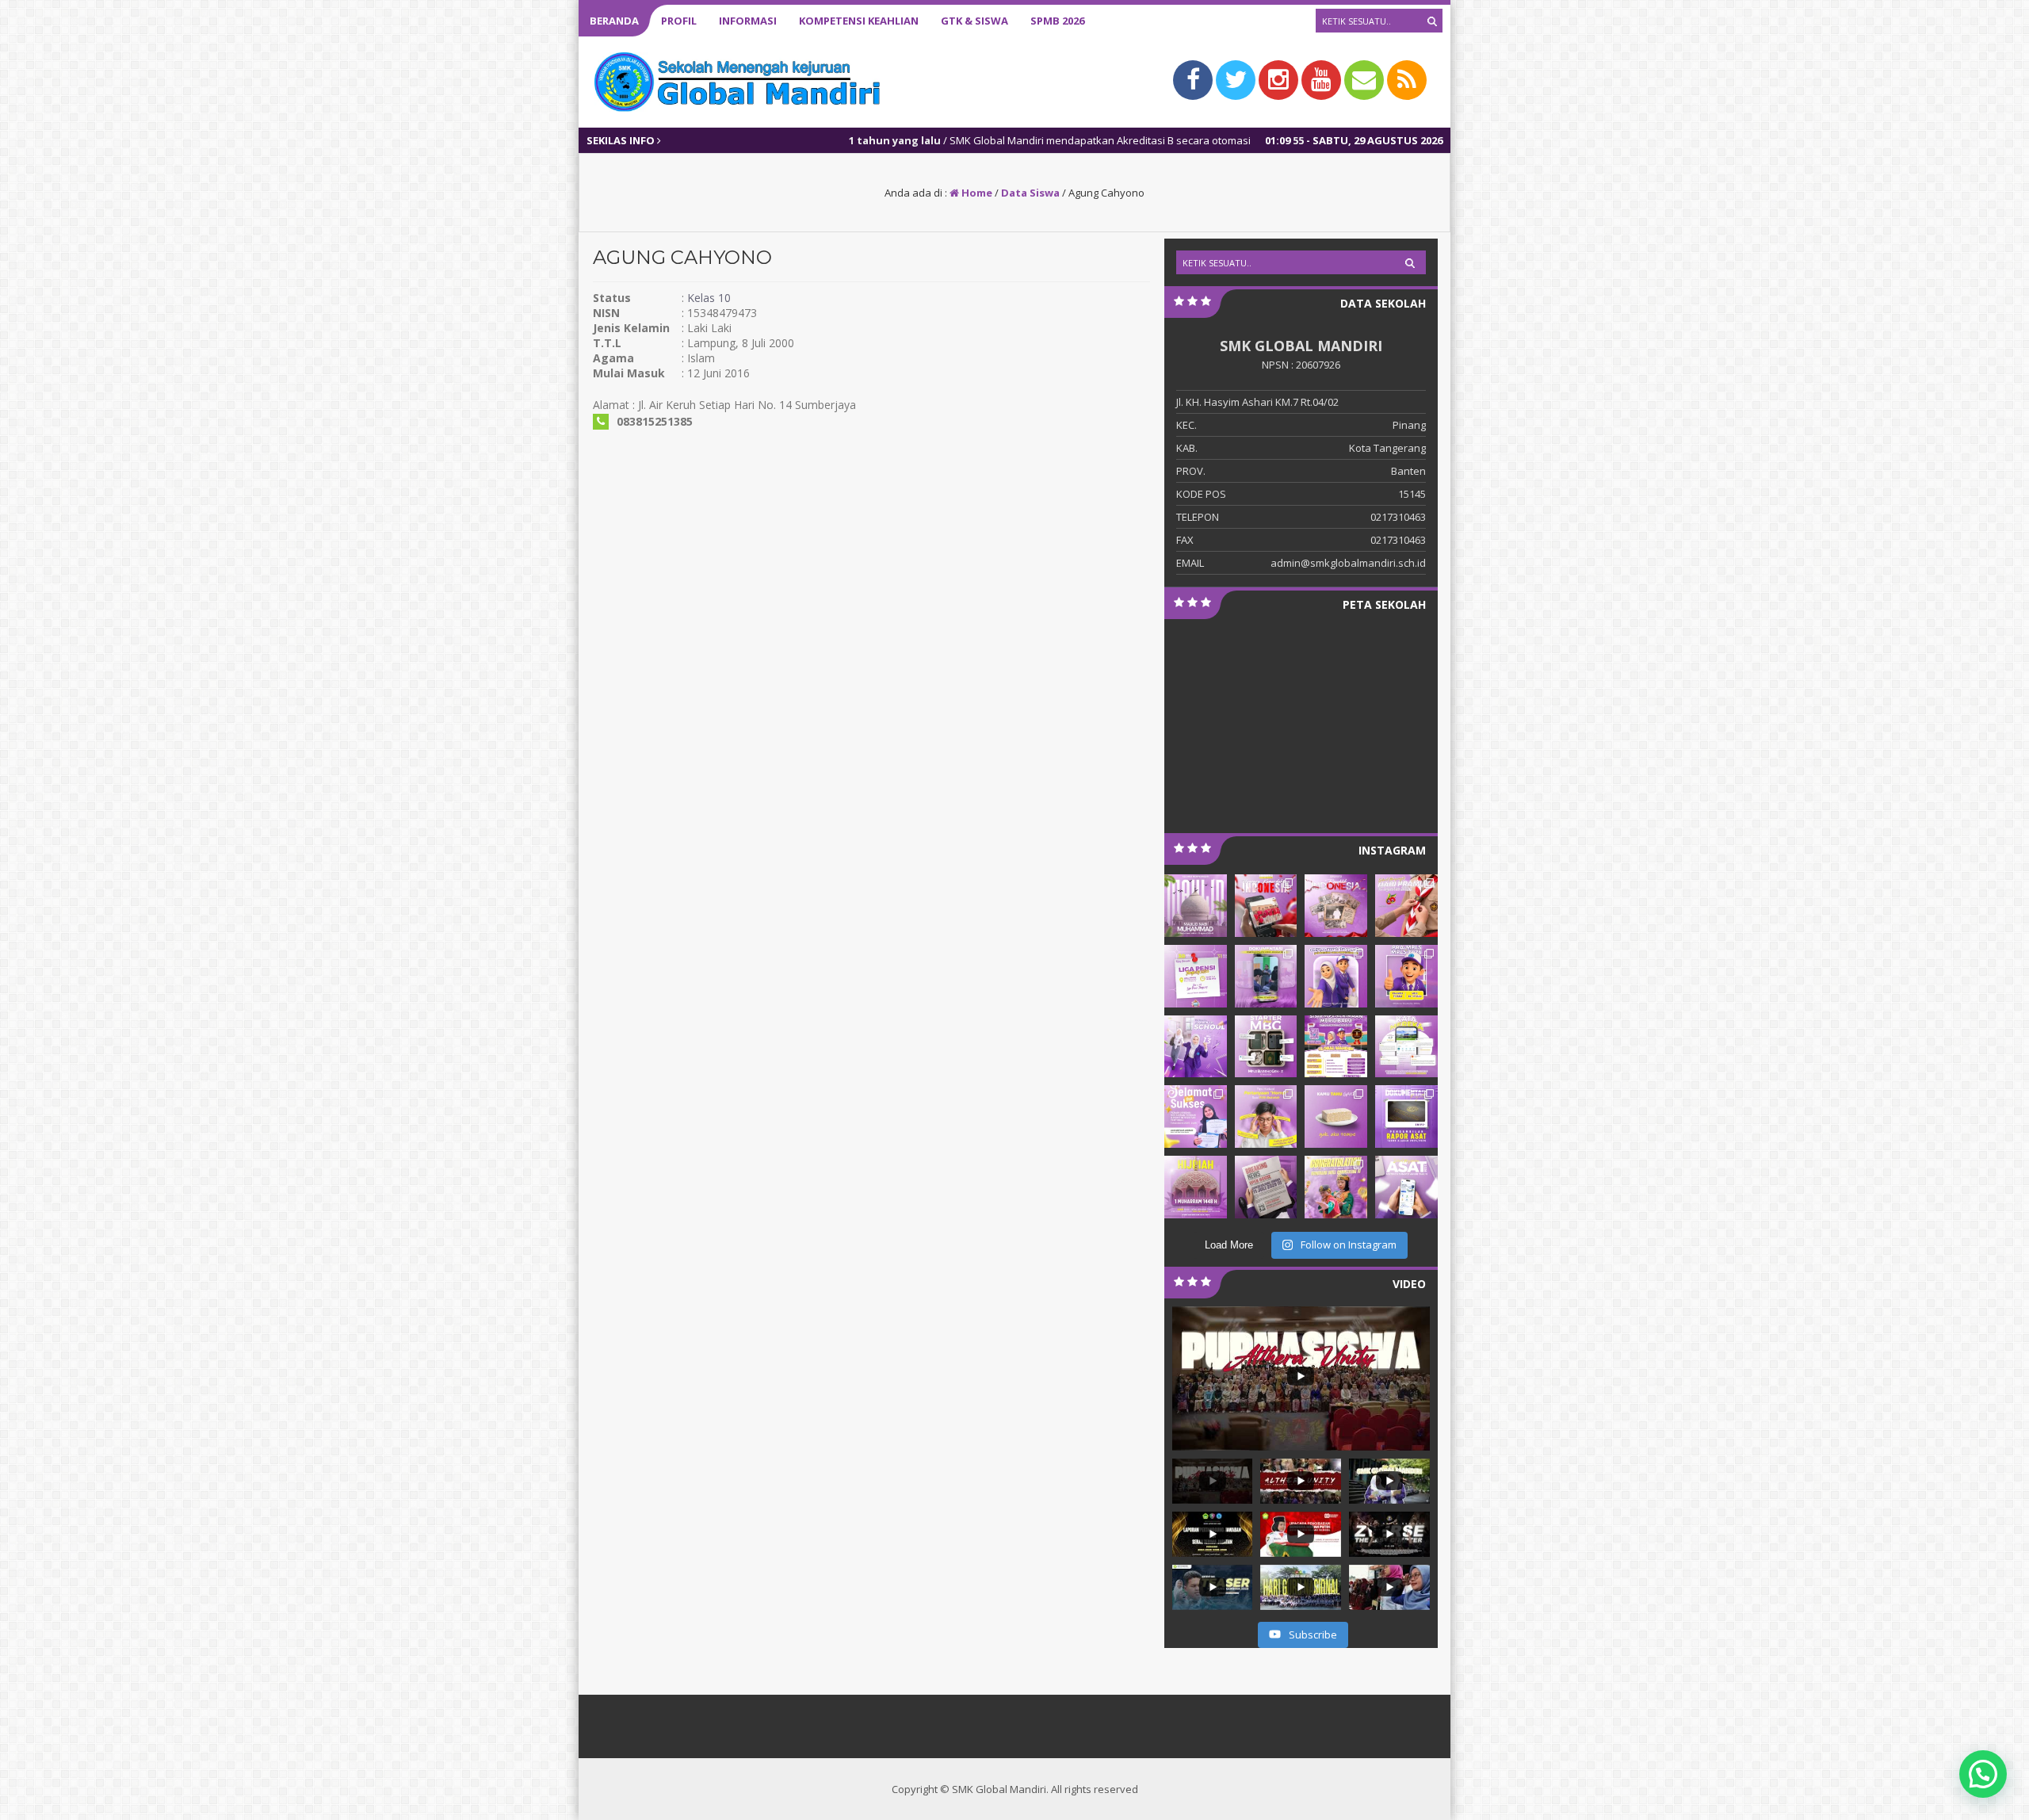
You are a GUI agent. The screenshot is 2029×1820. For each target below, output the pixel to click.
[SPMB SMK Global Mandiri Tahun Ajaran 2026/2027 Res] (1336, 1047)
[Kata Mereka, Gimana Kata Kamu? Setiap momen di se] (1406, 1047)
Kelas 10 (709, 298)
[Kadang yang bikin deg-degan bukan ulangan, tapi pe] (1266, 1116)
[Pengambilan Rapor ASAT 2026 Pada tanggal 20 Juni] (1406, 1116)
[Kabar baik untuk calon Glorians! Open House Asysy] (1266, 1187)
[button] (1983, 1774)
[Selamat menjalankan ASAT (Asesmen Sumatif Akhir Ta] (1406, 1187)
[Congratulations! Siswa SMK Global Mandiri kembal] (1336, 1187)
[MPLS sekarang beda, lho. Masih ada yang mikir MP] (1336, 976)
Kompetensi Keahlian (859, 21)
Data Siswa (1030, 193)
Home (976, 193)
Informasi (748, 21)
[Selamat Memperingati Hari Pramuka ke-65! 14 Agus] (1406, 906)
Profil (679, 21)
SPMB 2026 (1057, 21)
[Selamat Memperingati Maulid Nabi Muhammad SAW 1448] (1196, 906)
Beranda (614, 21)
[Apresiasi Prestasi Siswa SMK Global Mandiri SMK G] (1196, 1116)
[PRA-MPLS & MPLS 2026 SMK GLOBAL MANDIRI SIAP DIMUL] (1406, 976)
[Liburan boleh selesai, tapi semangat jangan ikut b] (1196, 1047)
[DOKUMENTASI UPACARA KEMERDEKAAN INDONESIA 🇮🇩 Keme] (1266, 906)
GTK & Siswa (974, 21)
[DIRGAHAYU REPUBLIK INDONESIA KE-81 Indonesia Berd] (1336, 906)
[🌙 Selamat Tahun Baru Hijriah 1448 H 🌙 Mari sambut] (1196, 1187)
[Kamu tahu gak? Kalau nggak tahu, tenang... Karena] (1336, 1116)
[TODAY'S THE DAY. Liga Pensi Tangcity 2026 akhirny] (1196, 976)
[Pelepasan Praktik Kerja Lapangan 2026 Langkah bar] (1266, 976)
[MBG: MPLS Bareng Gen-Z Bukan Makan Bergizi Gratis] (1266, 1047)
